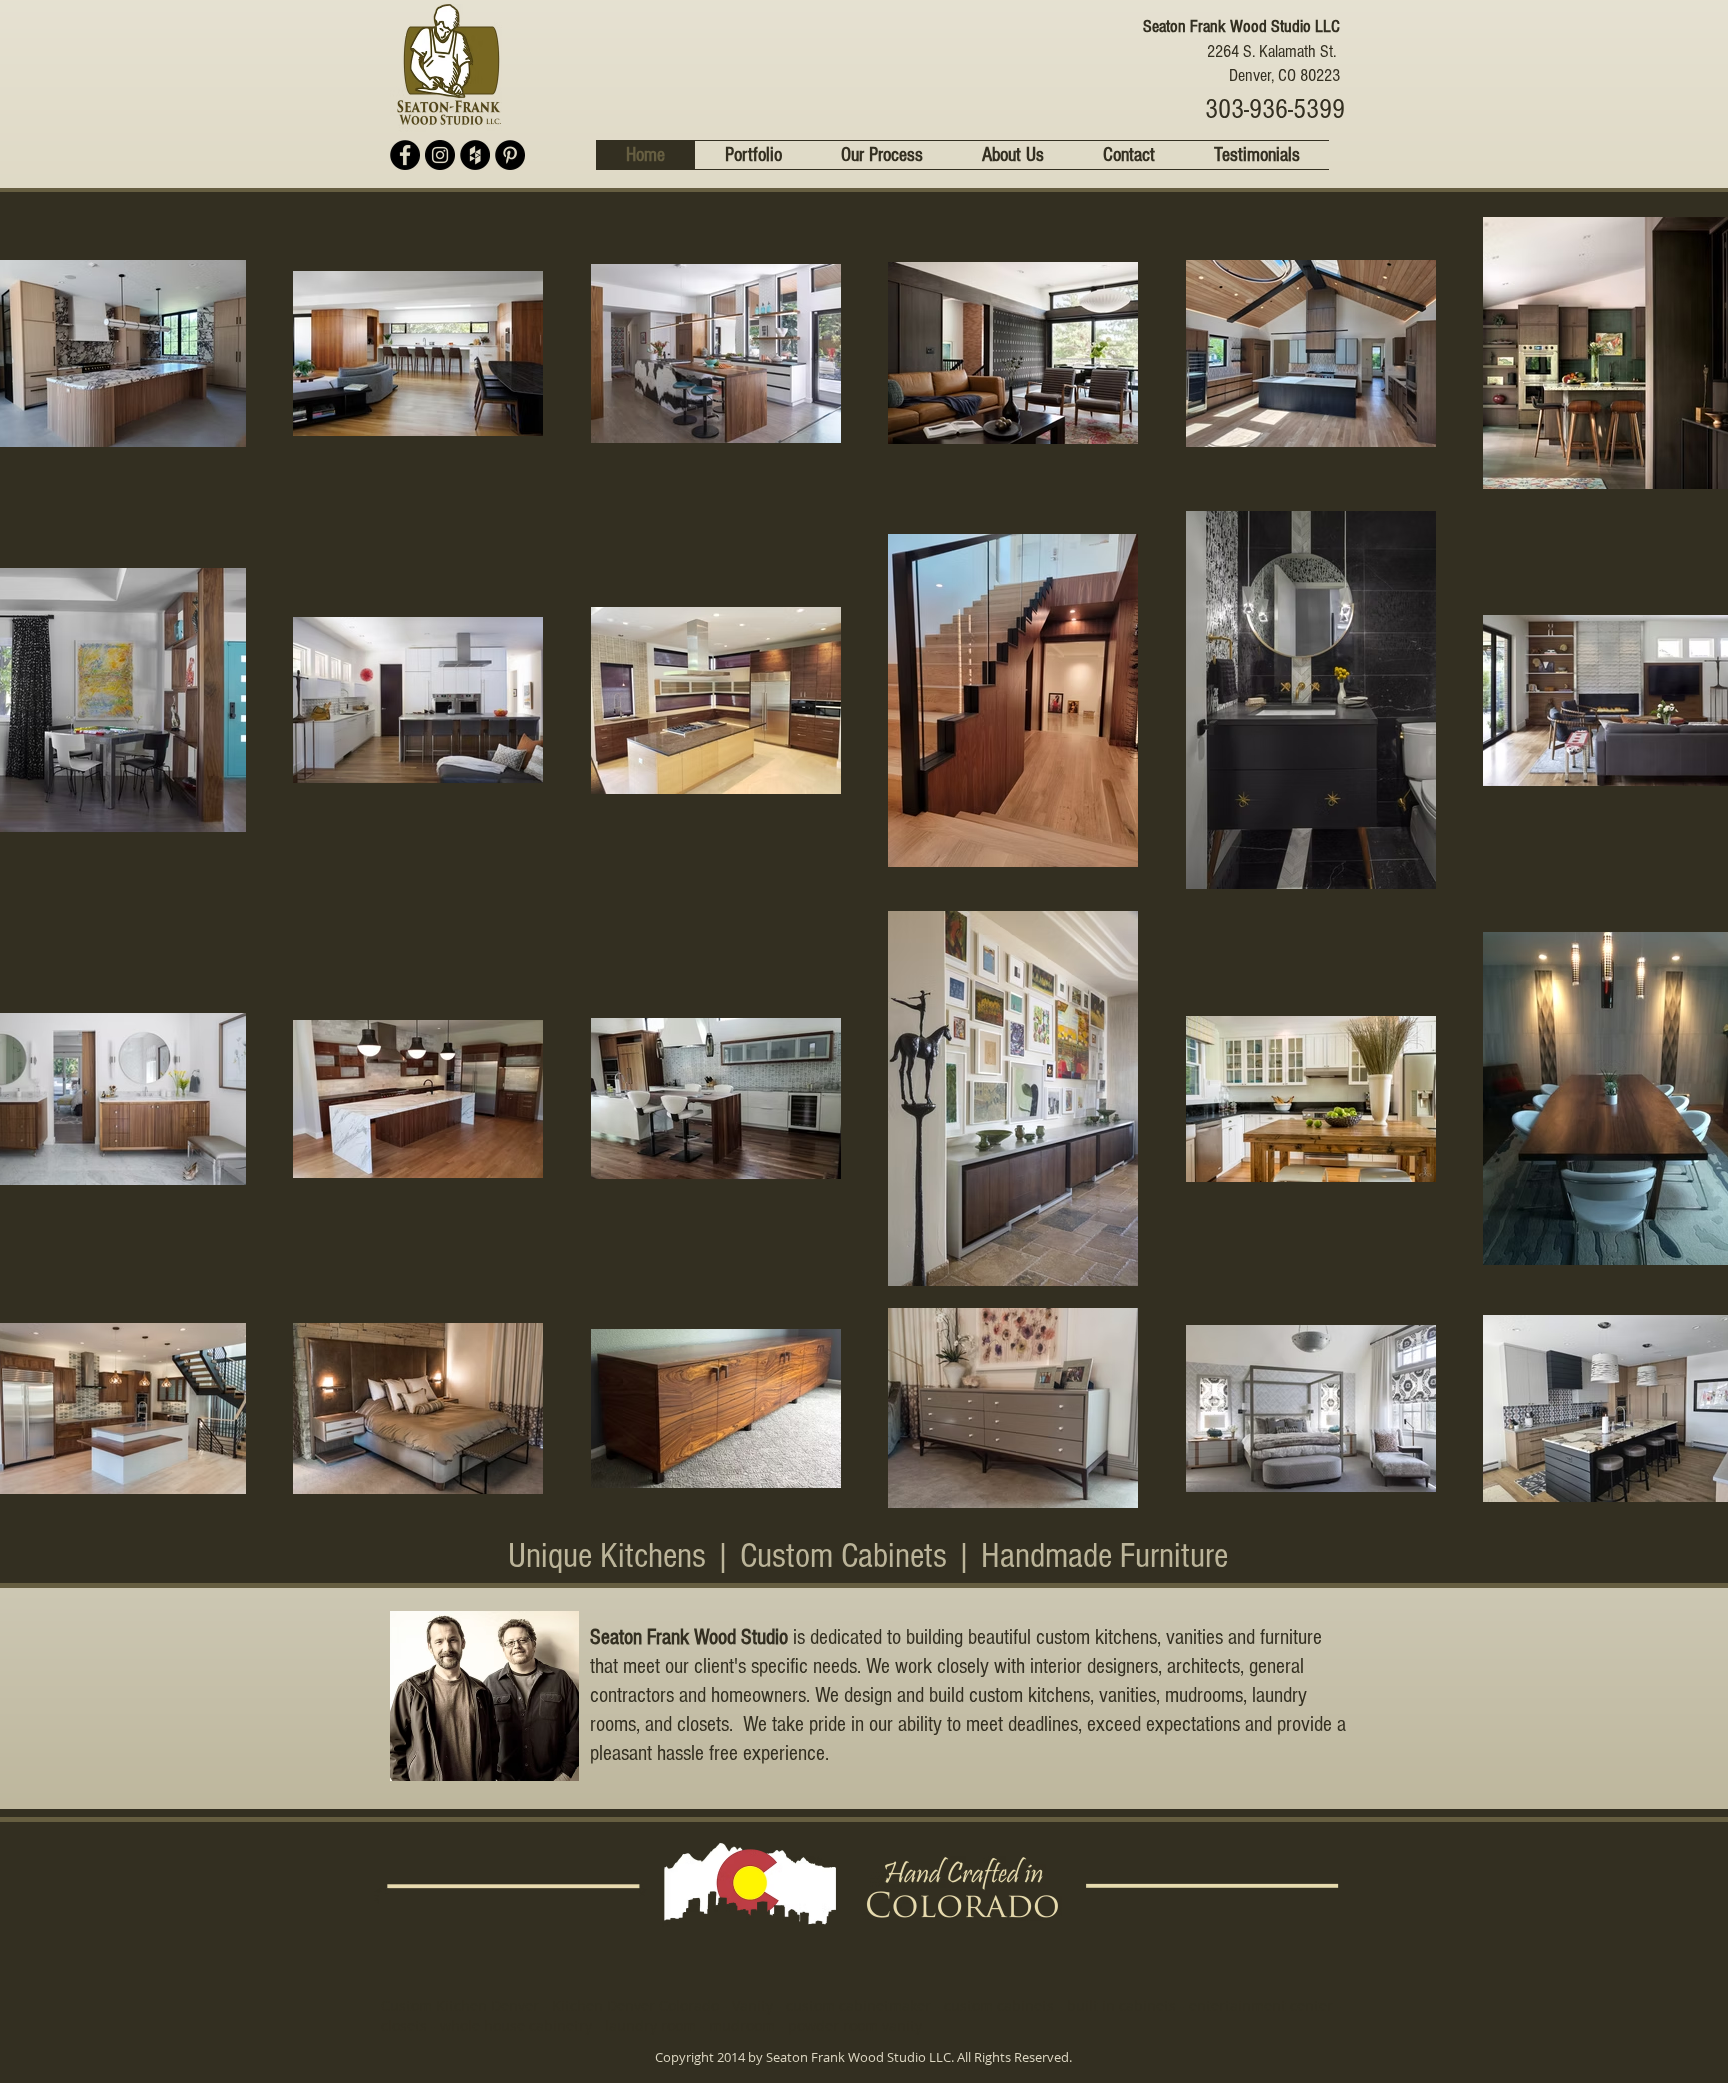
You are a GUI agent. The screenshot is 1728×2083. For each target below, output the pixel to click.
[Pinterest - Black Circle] (510, 155)
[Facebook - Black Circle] (405, 155)
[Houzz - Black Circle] (475, 155)
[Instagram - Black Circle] (440, 155)
